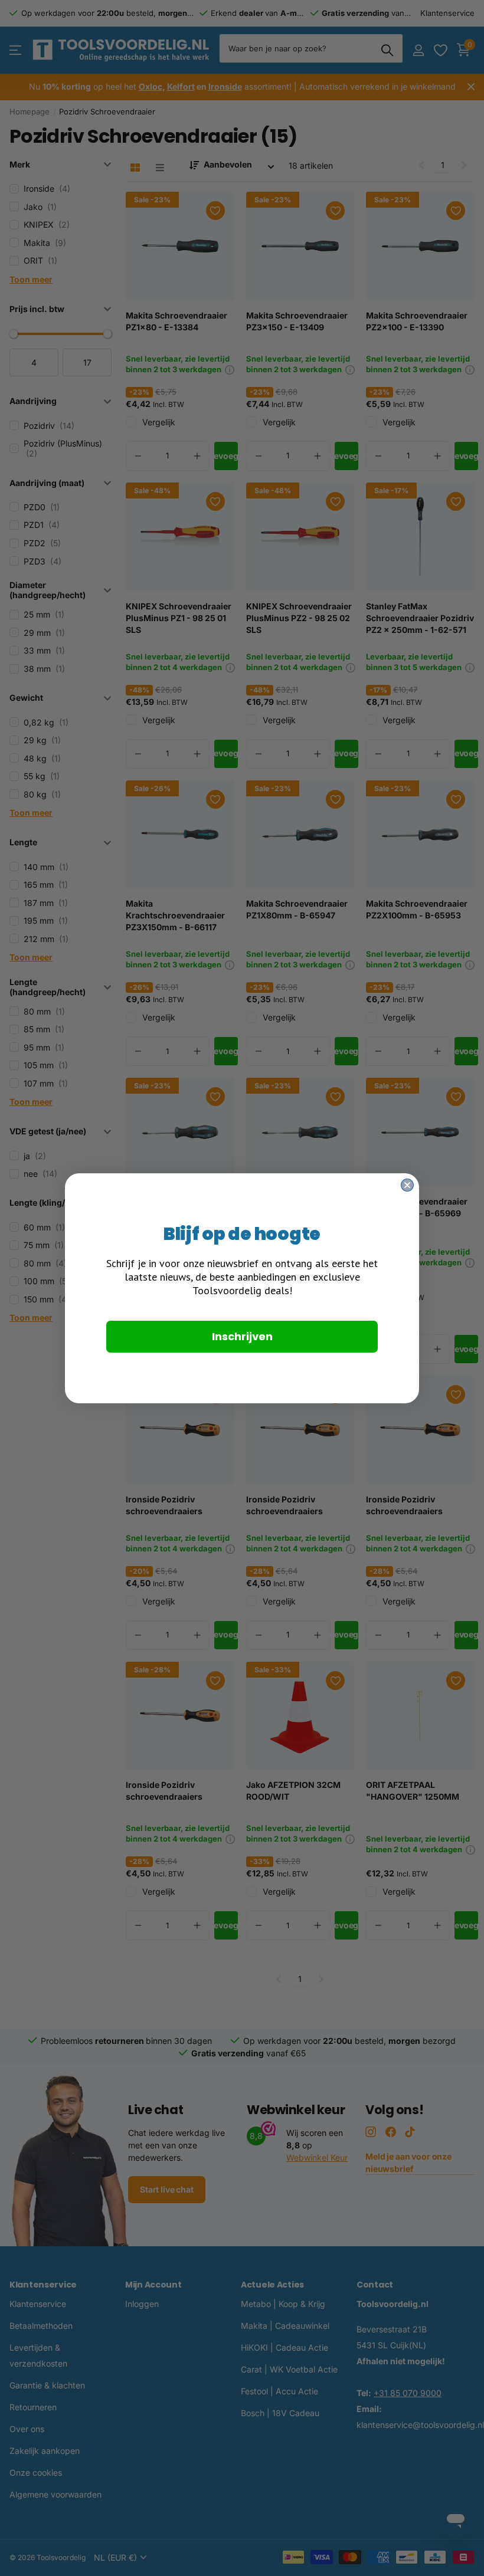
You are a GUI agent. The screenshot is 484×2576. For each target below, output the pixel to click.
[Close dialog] (407, 1185)
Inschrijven (242, 1336)
